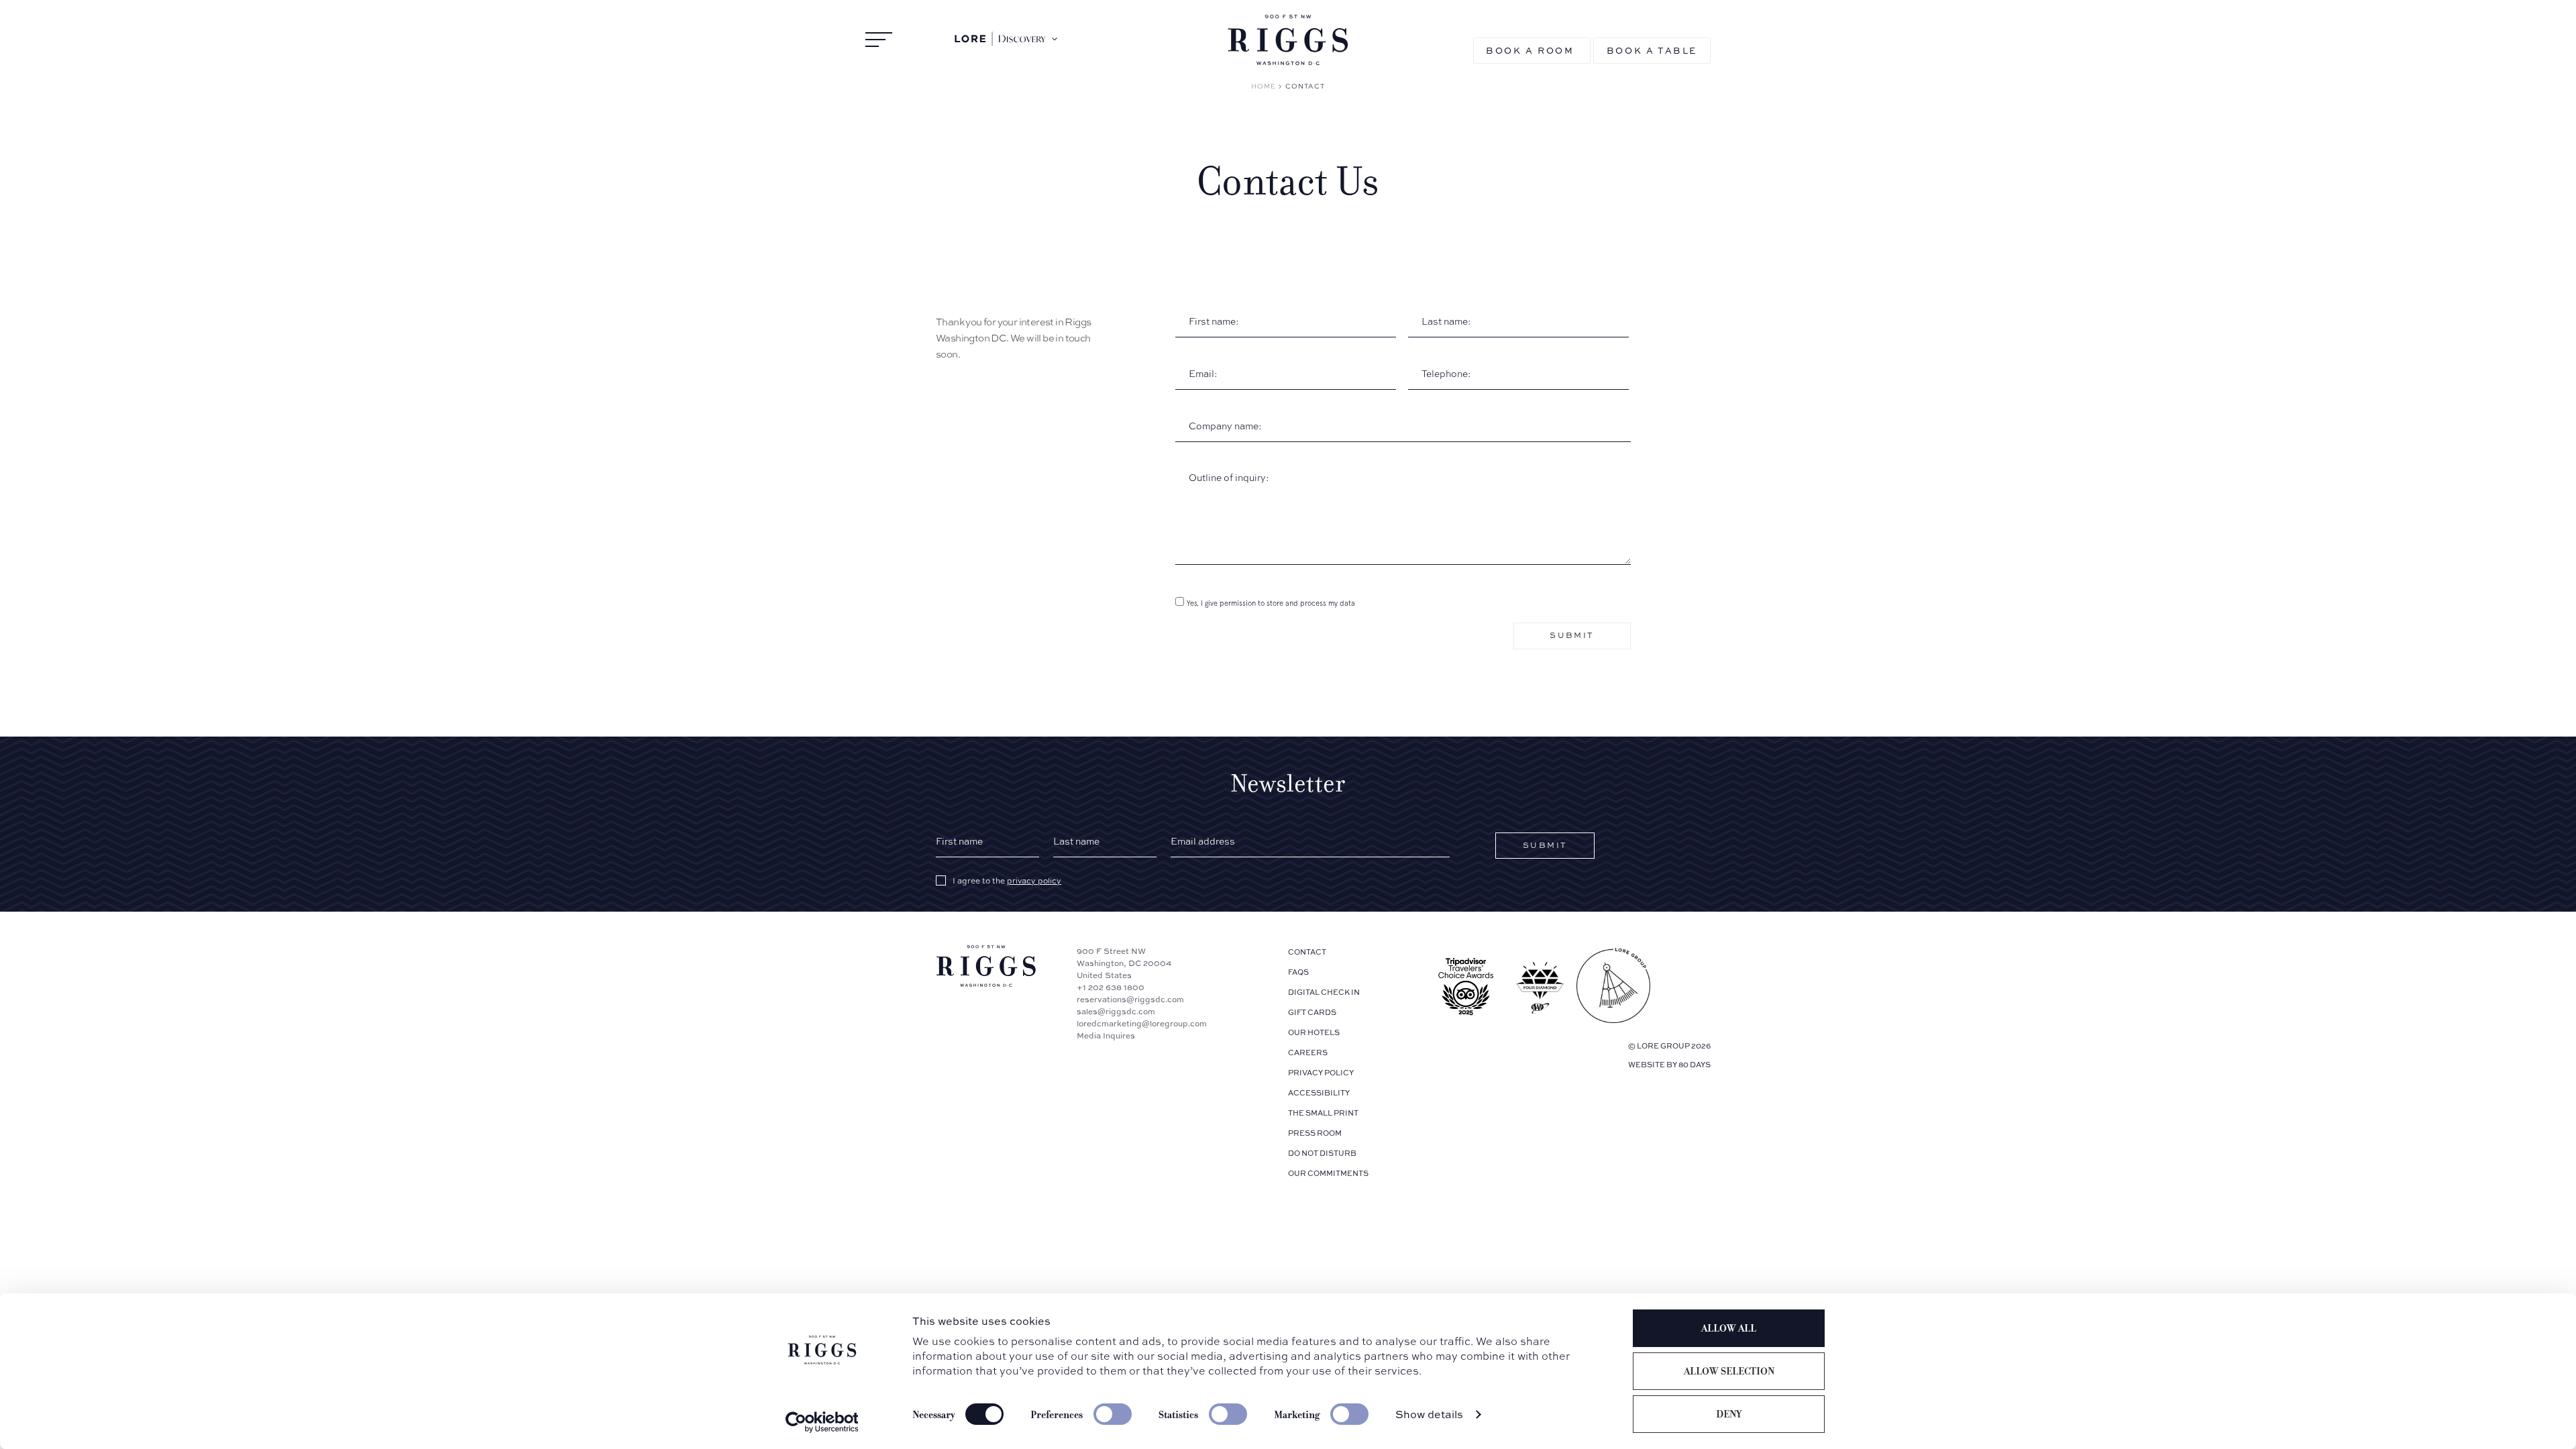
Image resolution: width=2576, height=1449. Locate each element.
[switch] (1113, 1414)
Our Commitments (1328, 1173)
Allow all (1729, 1328)
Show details (1429, 1414)
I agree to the (1007, 881)
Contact (1307, 952)
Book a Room (1530, 50)
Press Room (1315, 1133)
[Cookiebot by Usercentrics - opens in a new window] (822, 1422)
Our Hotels (1314, 1032)
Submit (1572, 635)
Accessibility (1319, 1092)
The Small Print (1323, 1113)
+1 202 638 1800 (1111, 987)
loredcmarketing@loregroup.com (1142, 1023)
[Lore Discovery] (1007, 39)
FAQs (1298, 972)
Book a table (1652, 50)
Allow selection (1729, 1371)
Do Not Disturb (1322, 1153)
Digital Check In (1324, 992)
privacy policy (1034, 881)
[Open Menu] (879, 40)
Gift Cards (1312, 1012)
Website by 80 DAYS (1669, 1064)
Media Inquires (1106, 1035)
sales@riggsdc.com (1116, 1011)
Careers (1308, 1052)
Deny (1729, 1414)
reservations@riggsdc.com (1130, 999)
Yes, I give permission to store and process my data (1271, 603)
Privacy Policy (1321, 1072)
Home (1264, 86)
